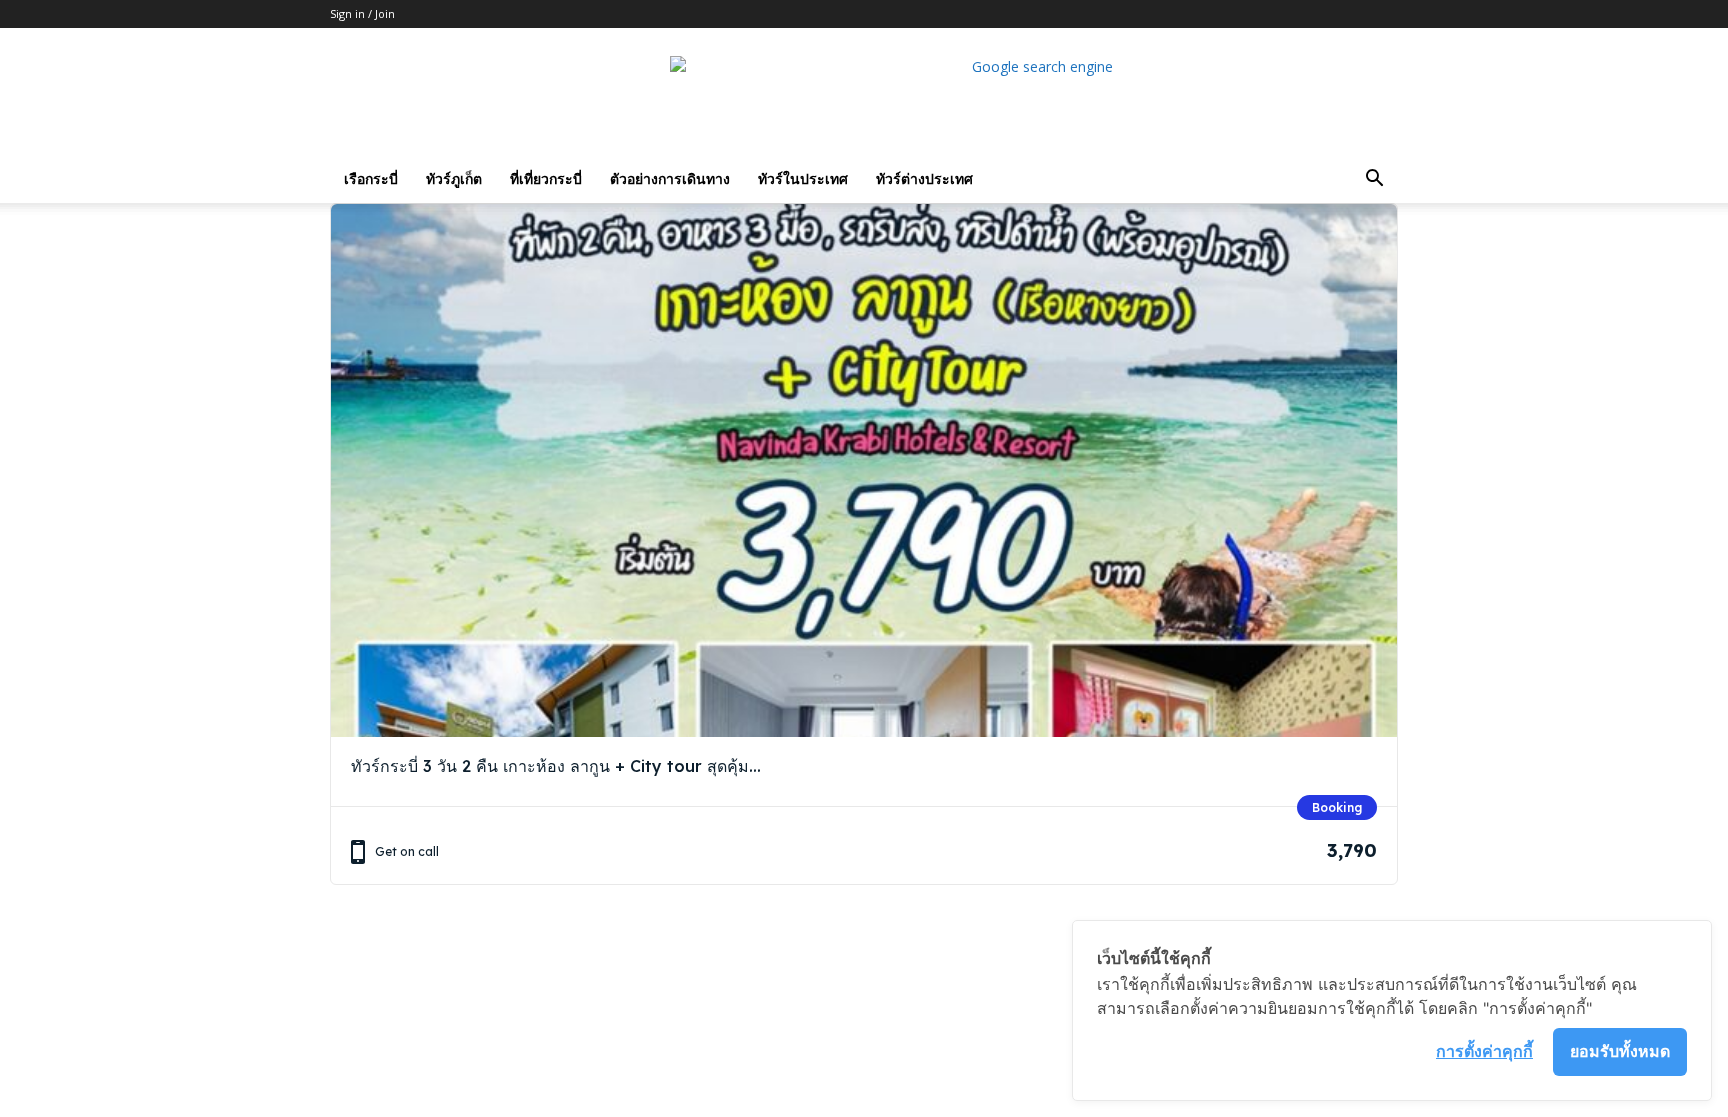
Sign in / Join (362, 13)
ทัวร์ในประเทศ (803, 178)
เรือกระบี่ (371, 178)
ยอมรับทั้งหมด (1620, 1051)
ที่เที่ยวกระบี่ (546, 178)
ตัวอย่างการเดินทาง (670, 178)
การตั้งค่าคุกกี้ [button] (1484, 1051)
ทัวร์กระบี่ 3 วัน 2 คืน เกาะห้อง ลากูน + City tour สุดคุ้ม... (556, 766)
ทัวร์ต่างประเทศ (924, 178)
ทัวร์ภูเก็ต (454, 178)
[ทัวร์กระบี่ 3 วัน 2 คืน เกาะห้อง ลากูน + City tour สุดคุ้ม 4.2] (864, 470)
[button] (1374, 180)
